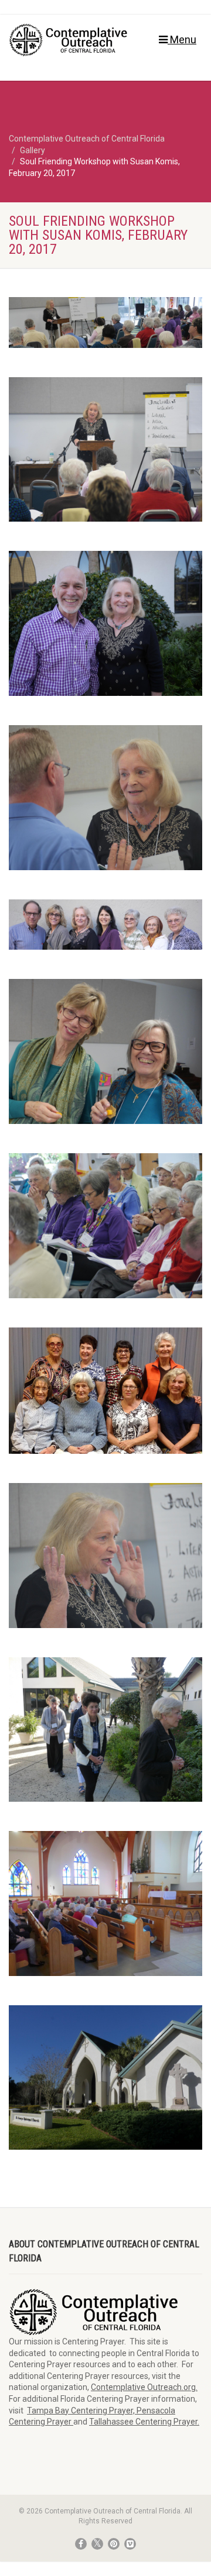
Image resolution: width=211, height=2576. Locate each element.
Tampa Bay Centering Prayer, (82, 2411)
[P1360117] (105, 2078)
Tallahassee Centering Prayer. (144, 2422)
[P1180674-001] (105, 623)
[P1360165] (105, 1051)
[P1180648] (105, 798)
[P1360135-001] (105, 322)
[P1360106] (105, 1903)
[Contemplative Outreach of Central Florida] (70, 40)
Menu (182, 39)
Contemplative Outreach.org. (144, 2387)
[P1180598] (105, 450)
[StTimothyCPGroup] (105, 1391)
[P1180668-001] (105, 925)
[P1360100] (105, 1730)
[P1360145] (105, 1226)
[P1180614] (105, 1556)
